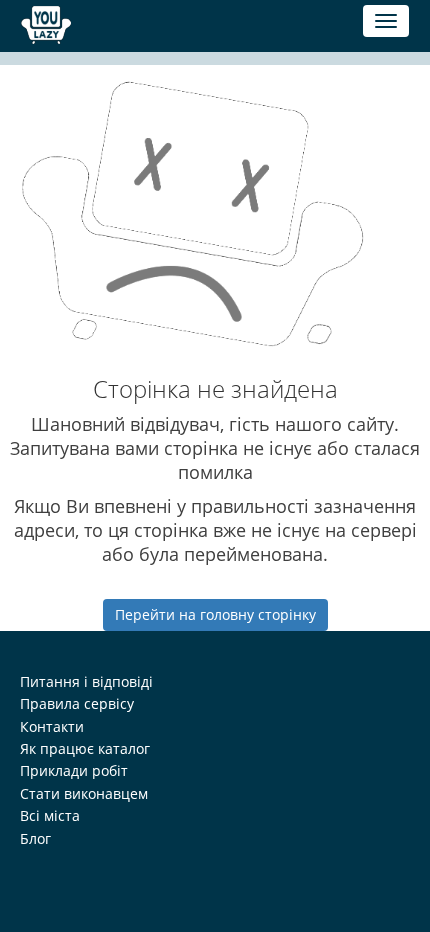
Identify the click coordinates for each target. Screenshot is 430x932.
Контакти (52, 726)
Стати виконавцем (84, 793)
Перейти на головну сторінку (215, 614)
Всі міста (50, 815)
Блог (35, 838)
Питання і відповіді (86, 681)
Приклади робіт (74, 770)
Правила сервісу (77, 703)
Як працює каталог (85, 748)
